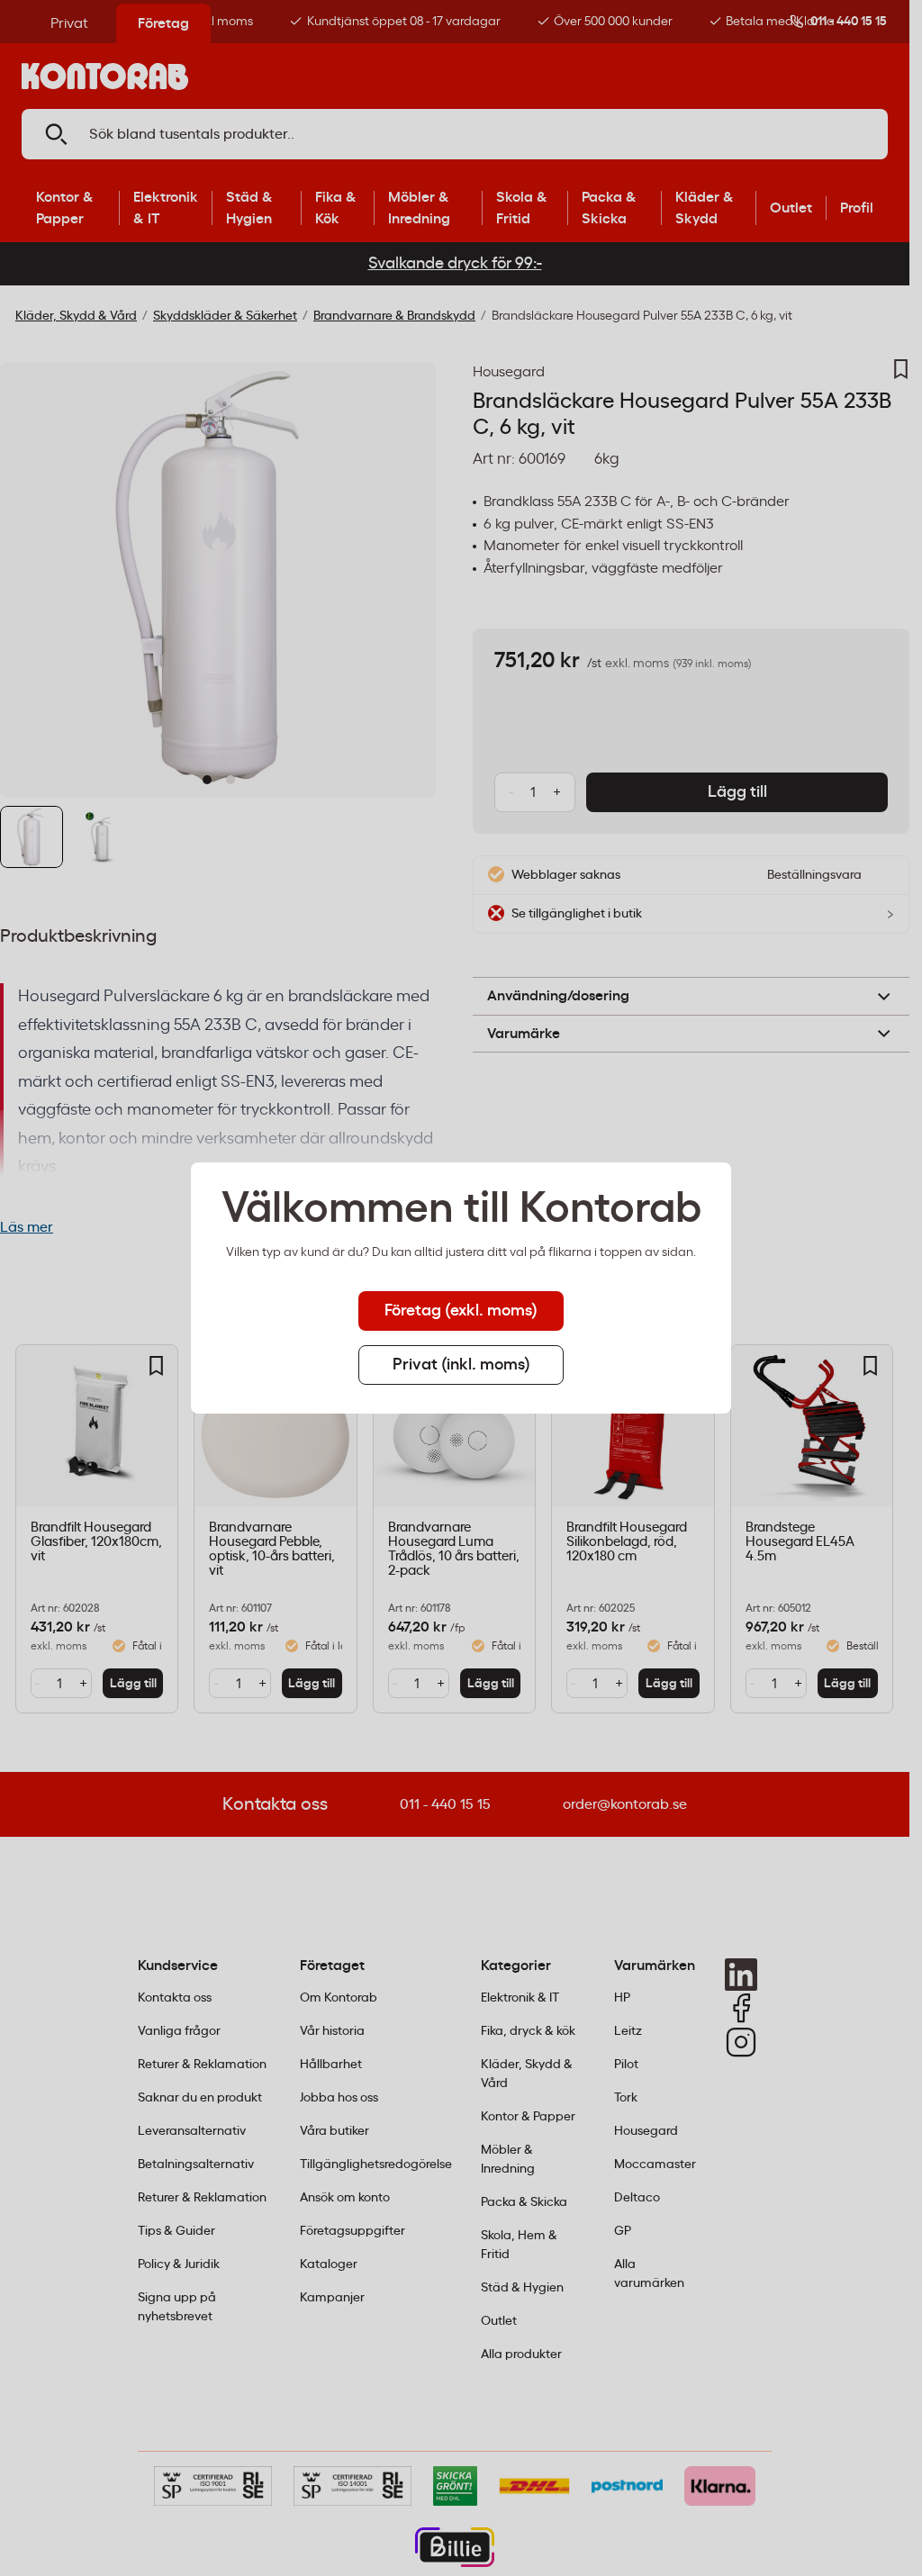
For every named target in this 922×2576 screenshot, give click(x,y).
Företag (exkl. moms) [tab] (461, 1311)
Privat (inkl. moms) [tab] (461, 1365)
